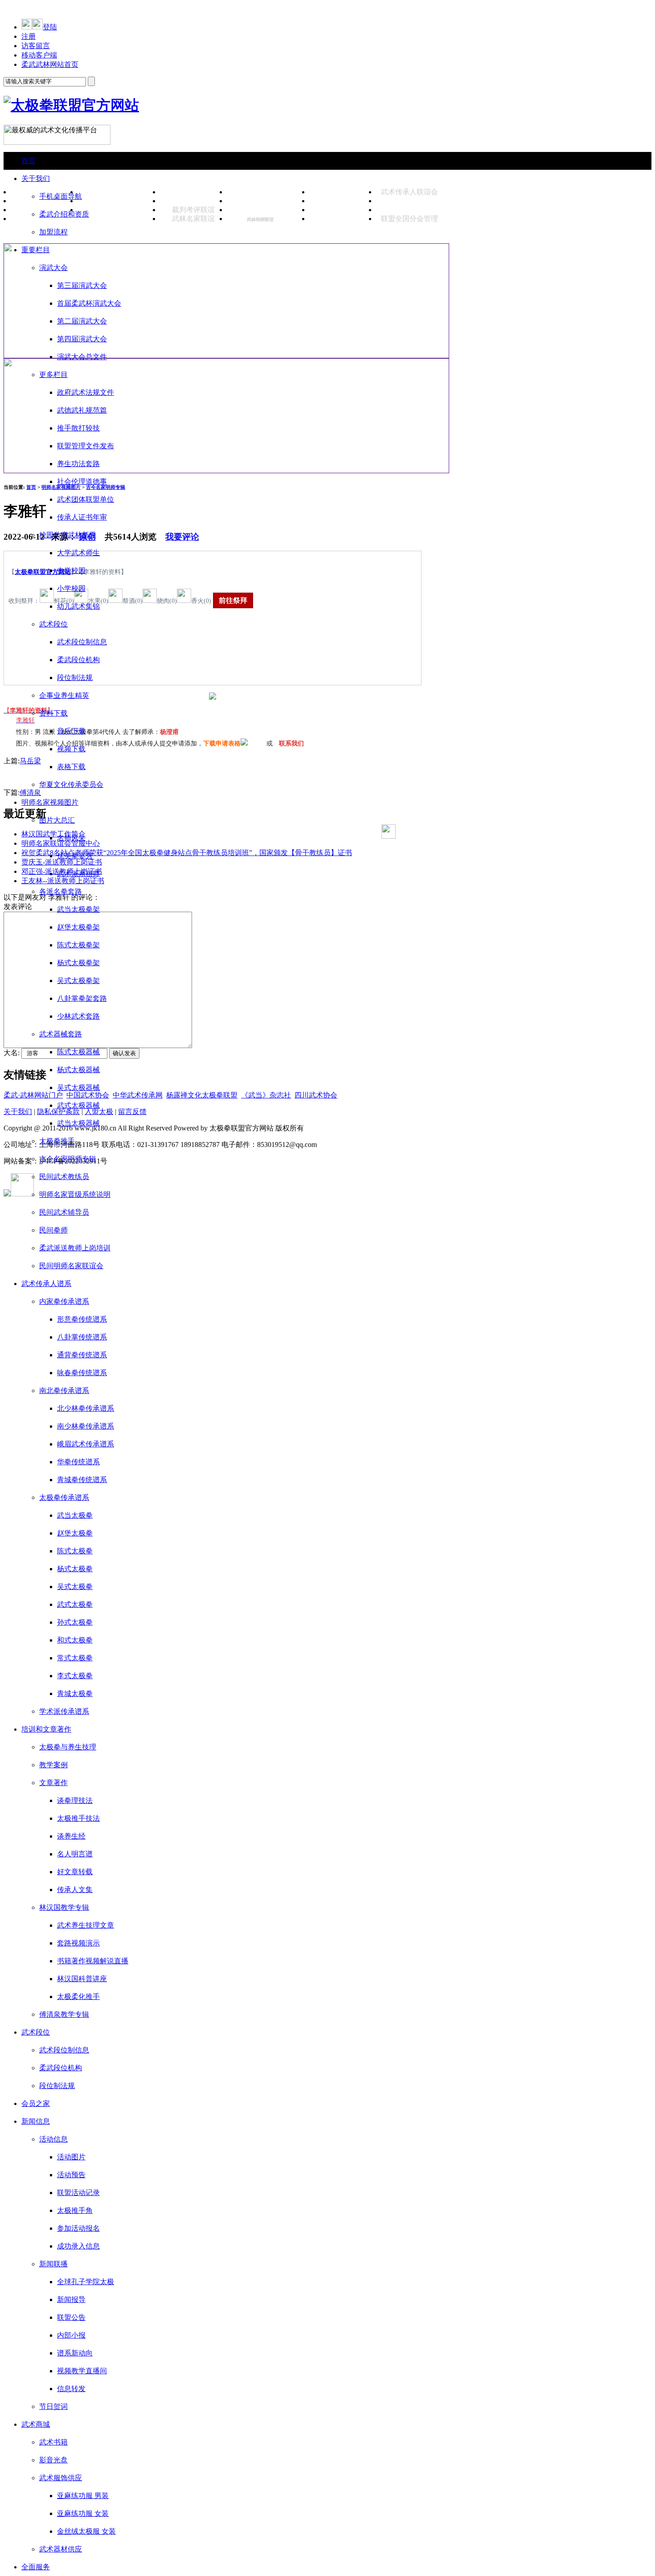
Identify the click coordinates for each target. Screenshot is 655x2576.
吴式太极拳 (75, 1587)
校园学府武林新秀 (68, 535)
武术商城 (36, 2424)
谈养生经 (71, 1836)
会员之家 (36, 2103)
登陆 (50, 27)
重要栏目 (36, 250)
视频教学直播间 (82, 2371)
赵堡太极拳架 (78, 927)
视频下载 (71, 749)
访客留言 (36, 46)
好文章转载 (75, 1872)
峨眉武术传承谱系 (86, 1444)
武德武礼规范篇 (82, 410)
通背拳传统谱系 (82, 1355)
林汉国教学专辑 (64, 1907)
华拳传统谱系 (78, 1462)
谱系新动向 (75, 2353)
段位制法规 (75, 678)
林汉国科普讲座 (82, 1979)
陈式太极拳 (75, 1551)
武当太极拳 (75, 1515)
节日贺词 (53, 2406)
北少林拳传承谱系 (86, 1408)
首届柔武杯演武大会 (89, 303)
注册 (29, 36)
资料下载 (53, 713)
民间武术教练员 (64, 1177)
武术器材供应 (61, 2549)
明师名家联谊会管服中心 (61, 843)
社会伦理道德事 (82, 481)
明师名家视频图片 (50, 802)
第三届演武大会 (82, 285)
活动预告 (71, 2175)
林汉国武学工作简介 (53, 834)
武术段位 (53, 624)
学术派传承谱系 (64, 1711)
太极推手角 (75, 2210)
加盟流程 (53, 232)
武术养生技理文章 (86, 1925)
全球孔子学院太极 (86, 2282)
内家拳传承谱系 (64, 1301)
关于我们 (36, 178)
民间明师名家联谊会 (71, 1266)
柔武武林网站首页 (50, 64)
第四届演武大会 (82, 339)
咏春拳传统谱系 (82, 1373)
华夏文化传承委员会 (71, 784)
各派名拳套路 (61, 891)
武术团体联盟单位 (86, 499)
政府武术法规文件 (86, 392)
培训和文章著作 (46, 1729)
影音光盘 (53, 2460)
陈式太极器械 (78, 1052)
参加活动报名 (78, 2228)
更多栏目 (53, 375)
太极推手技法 (78, 1818)
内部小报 (71, 2335)
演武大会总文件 (82, 357)
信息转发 (71, 2389)
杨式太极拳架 (78, 963)
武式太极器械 (78, 1105)
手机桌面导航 (61, 196)
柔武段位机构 (78, 660)
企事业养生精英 (64, 695)
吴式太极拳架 (78, 981)
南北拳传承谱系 (64, 1390)
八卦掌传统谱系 (82, 1337)
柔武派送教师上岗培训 (75, 1248)
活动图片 (71, 2157)
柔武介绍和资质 (64, 214)
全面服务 (36, 2567)
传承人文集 (75, 1890)
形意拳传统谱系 (82, 1319)
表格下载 (71, 767)
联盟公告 (71, 2317)
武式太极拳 (75, 1604)
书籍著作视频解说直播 (93, 1961)
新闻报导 (71, 2300)
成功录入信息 (78, 2246)
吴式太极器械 (78, 1087)
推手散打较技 (78, 428)
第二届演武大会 (82, 321)
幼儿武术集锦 (78, 606)
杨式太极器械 (78, 1070)
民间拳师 (53, 1230)
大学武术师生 (78, 553)
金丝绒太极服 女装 (86, 2531)
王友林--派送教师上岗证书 (63, 881)
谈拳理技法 (75, 1800)
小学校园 (71, 588)
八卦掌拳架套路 (82, 998)
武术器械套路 (61, 1034)
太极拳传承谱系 (64, 1497)
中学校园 (71, 571)
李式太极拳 (75, 1676)
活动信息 (53, 2139)
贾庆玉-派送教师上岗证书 (62, 862)
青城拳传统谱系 (82, 1480)
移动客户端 (39, 55)
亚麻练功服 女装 (83, 2513)
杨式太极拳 (75, 1569)
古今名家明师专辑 (68, 1159)
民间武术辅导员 (64, 1212)
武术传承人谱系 (46, 1284)
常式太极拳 (75, 1658)
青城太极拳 (75, 1693)
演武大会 (53, 268)
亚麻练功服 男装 (83, 2496)
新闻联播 (53, 2264)
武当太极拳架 (78, 909)
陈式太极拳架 (78, 945)
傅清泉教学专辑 (64, 2014)
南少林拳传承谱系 (86, 1426)
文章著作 (53, 1783)
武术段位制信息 (82, 642)
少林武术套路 (78, 1016)
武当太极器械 (78, 1123)
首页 (29, 161)
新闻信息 (36, 2121)
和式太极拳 (75, 1640)
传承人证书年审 (82, 517)
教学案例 (53, 1765)
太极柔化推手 (78, 1997)
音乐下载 (71, 731)
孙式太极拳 (75, 1622)
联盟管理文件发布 (86, 446)
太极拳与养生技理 (68, 1747)
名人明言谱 (75, 1854)
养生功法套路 (78, 464)
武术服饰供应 (61, 2478)
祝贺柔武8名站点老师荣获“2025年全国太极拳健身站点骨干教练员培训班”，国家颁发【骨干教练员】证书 (187, 853)
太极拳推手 (57, 1141)
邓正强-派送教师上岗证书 (62, 871)
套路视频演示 (78, 1943)
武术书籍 (53, 2442)
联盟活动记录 (78, 2193)
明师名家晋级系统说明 (75, 1194)
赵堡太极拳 (75, 1533)
